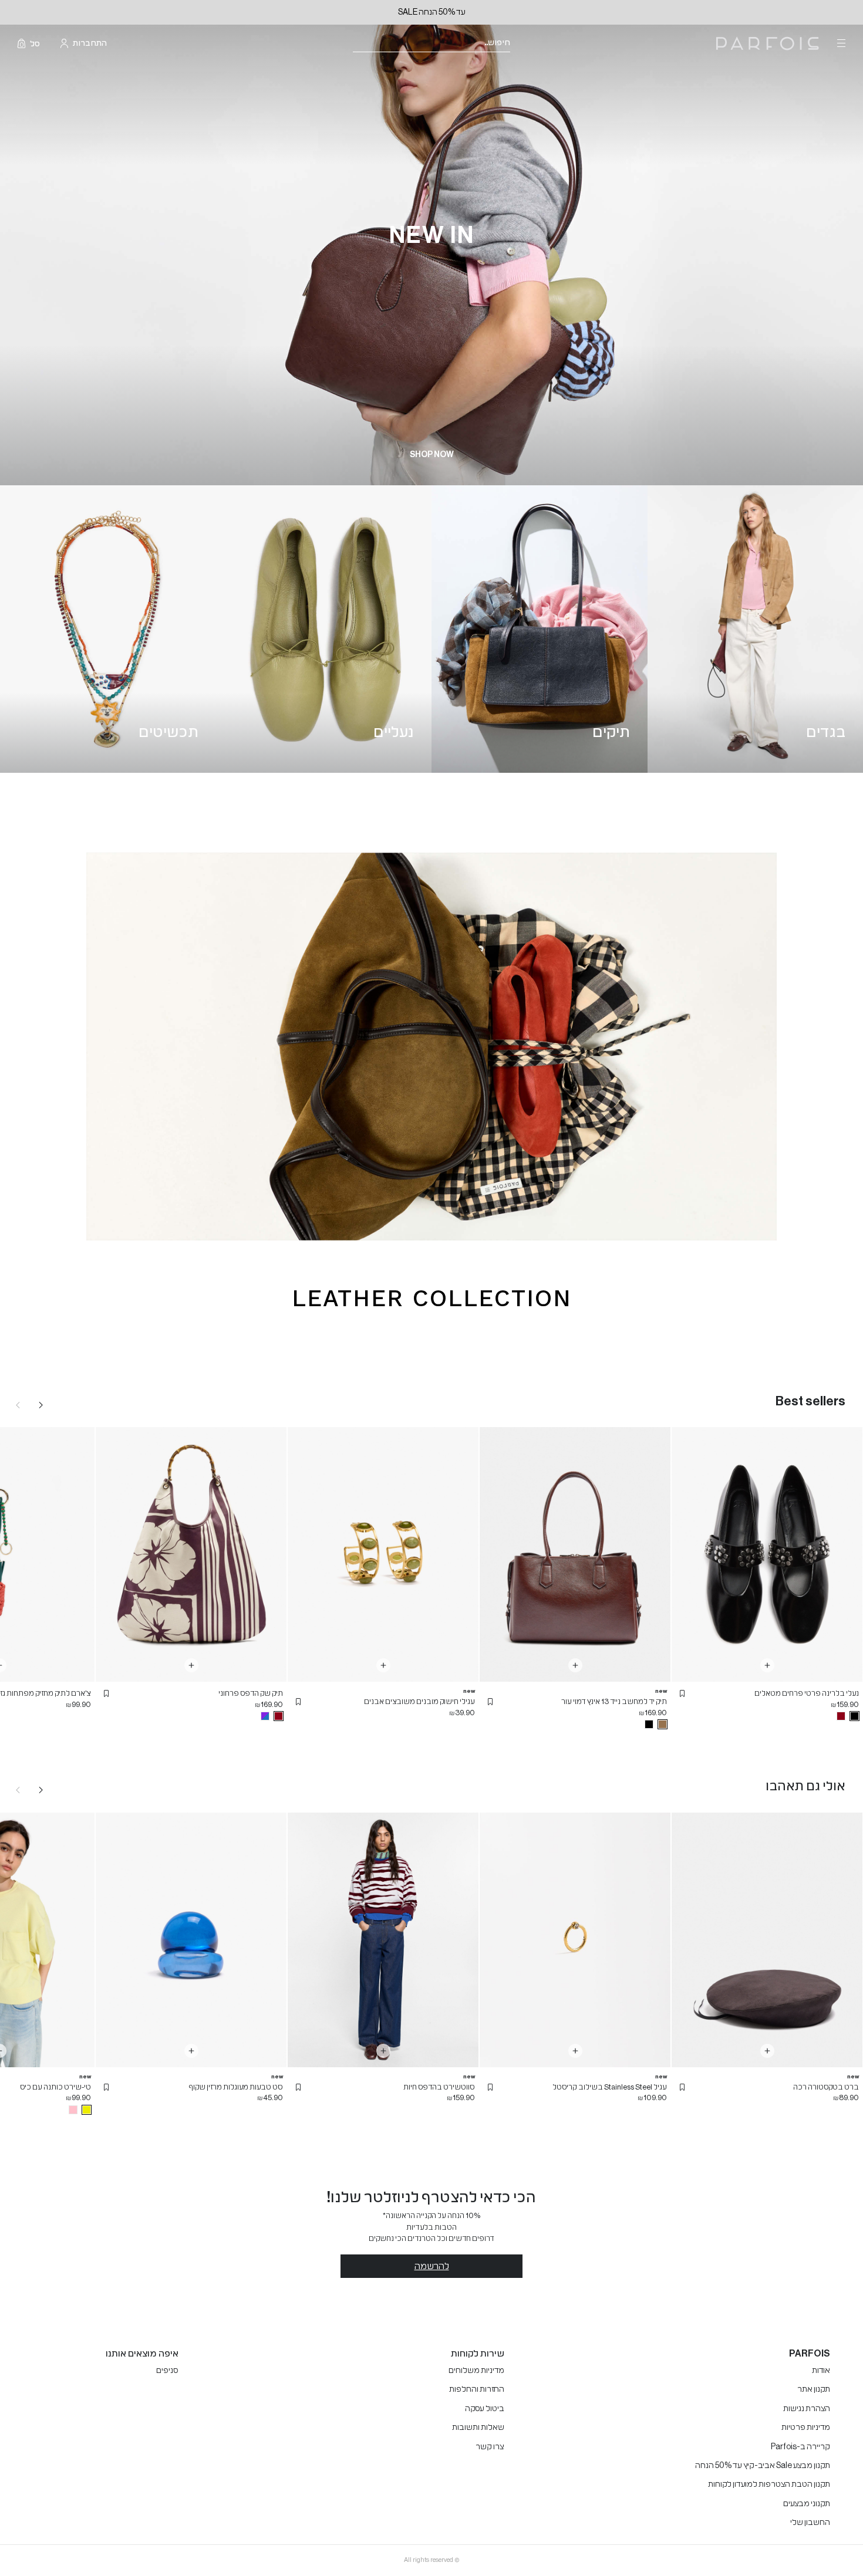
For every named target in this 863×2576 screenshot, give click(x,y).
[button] (682, 1693)
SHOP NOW (432, 455)
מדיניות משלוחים (476, 2371)
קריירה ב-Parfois (800, 2447)
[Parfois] (768, 44)
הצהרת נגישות (807, 2409)
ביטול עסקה (485, 2409)
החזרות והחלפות (477, 2389)
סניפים (167, 2371)
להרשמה (432, 2266)
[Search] (518, 44)
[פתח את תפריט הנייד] (840, 43)
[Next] (41, 1405)
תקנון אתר (814, 2389)
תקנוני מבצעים (807, 2504)
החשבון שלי (810, 2523)
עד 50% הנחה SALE (432, 12)
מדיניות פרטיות (806, 2428)
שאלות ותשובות (478, 2428)
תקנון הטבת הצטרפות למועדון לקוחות (769, 2484)
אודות (821, 2371)
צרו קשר (490, 2447)
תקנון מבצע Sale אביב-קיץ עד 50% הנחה (763, 2466)
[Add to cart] (767, 1665)
